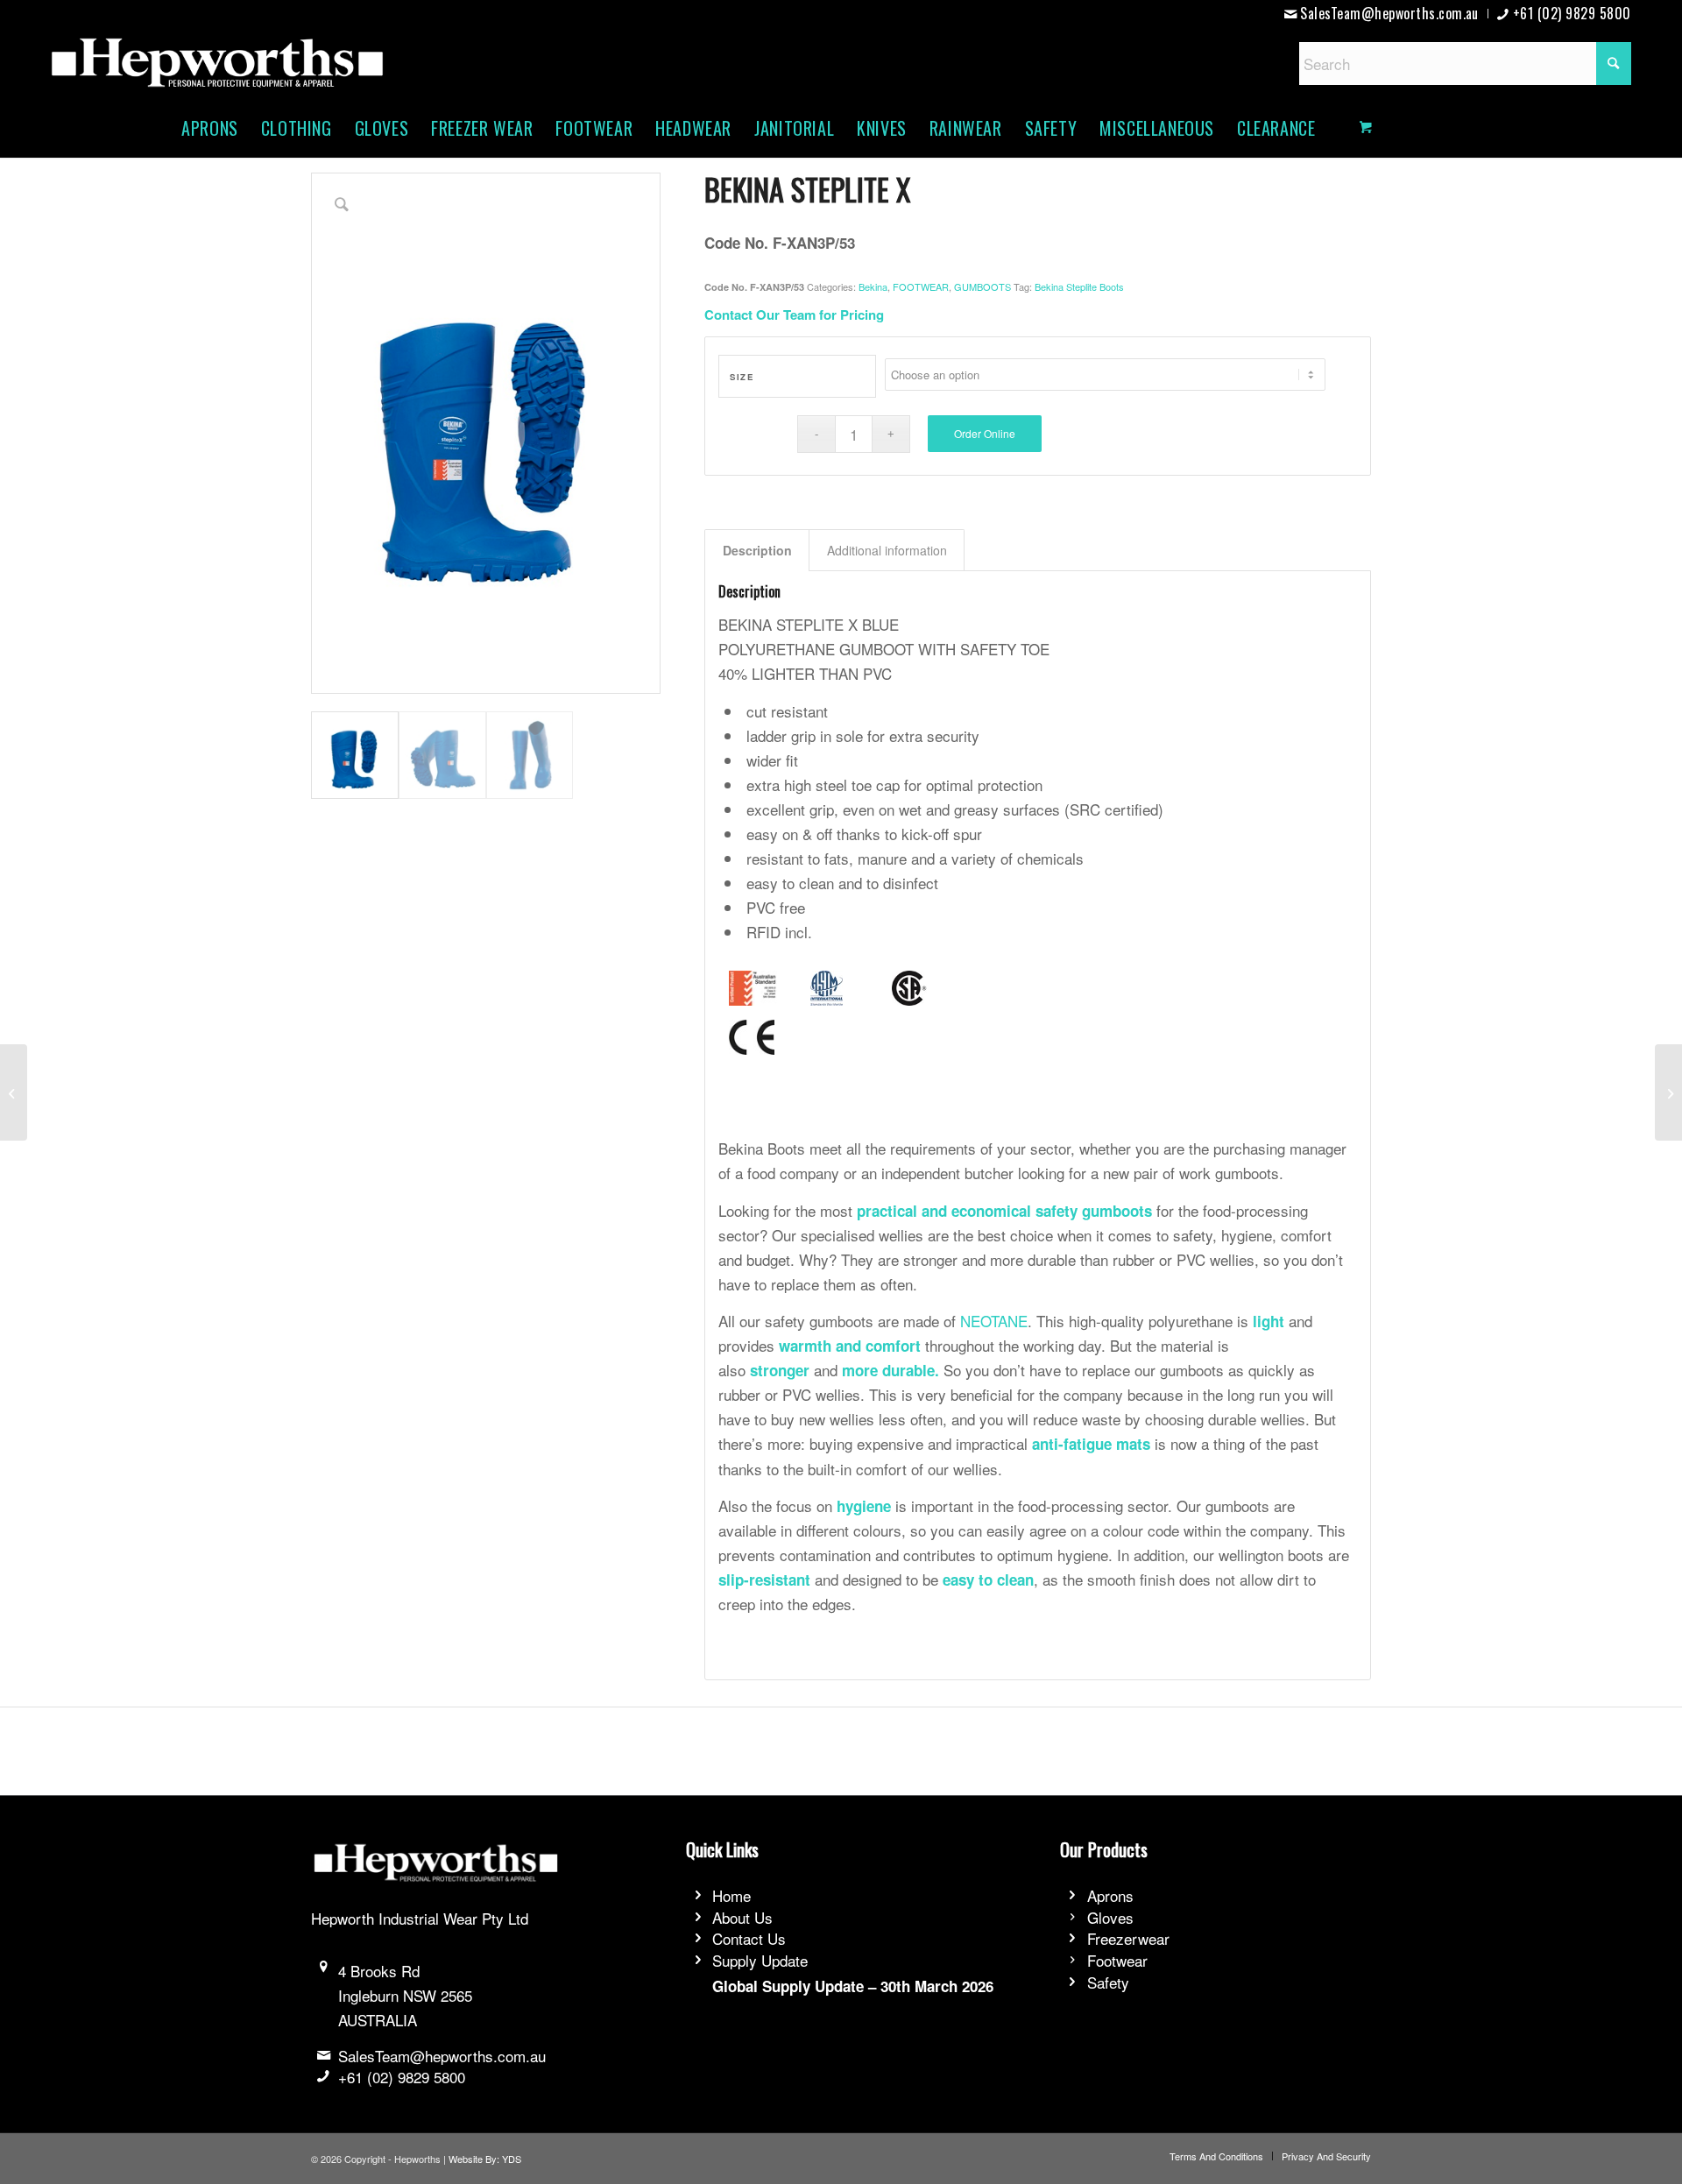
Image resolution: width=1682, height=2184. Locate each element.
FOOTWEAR (921, 286)
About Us (742, 1917)
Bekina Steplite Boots (1079, 286)
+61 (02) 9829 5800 (402, 2077)
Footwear (1117, 1960)
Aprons (1110, 1895)
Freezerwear (1128, 1938)
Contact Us (749, 1938)
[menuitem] (1382, 14)
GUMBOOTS (982, 286)
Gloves (1110, 1917)
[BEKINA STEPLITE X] (14, 1092)
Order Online (985, 433)
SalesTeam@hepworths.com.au (442, 2056)
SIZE (742, 377)
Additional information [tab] (887, 550)
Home (731, 1895)
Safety (1108, 1982)
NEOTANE (994, 1321)
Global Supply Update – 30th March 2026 (853, 1986)
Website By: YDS (485, 2159)
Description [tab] (757, 550)
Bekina (873, 286)
